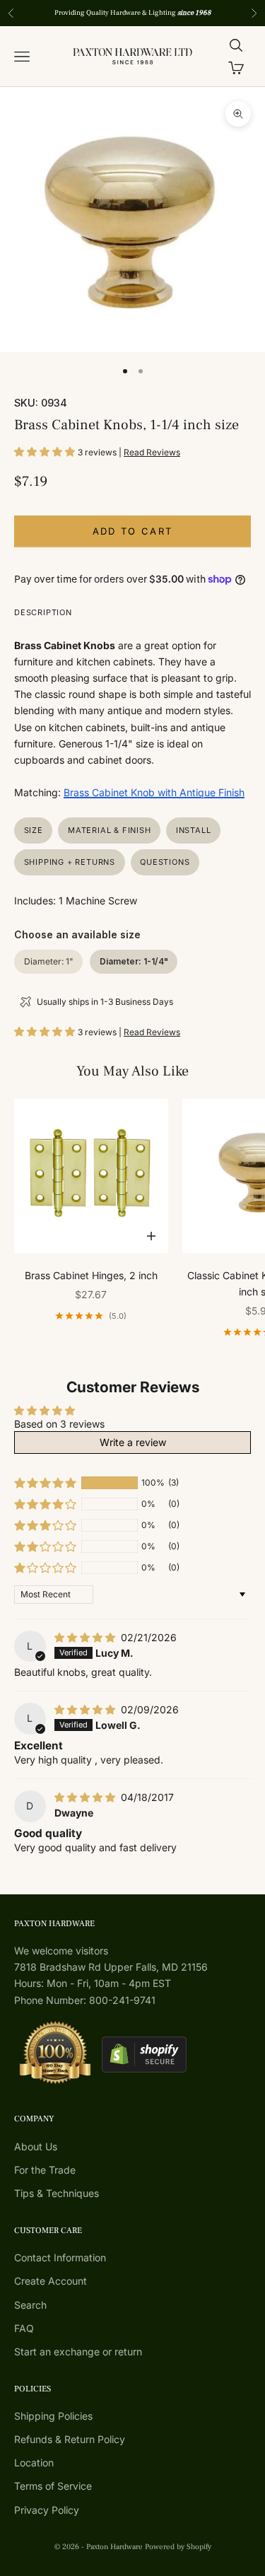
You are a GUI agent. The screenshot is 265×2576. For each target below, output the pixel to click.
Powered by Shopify (178, 2547)
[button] (46, 451)
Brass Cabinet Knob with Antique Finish (154, 792)
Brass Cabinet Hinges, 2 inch (91, 1275)
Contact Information (60, 2257)
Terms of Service (53, 2486)
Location (34, 2463)
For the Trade (45, 2170)
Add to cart (133, 531)
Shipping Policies (53, 2416)
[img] (86, 1637)
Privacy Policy (47, 2510)
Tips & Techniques (57, 2193)
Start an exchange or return (78, 2351)
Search (30, 2305)
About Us (36, 2146)
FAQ (24, 2328)
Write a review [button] (133, 1442)
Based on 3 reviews (59, 1424)
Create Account (51, 2281)
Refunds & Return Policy (70, 2439)
